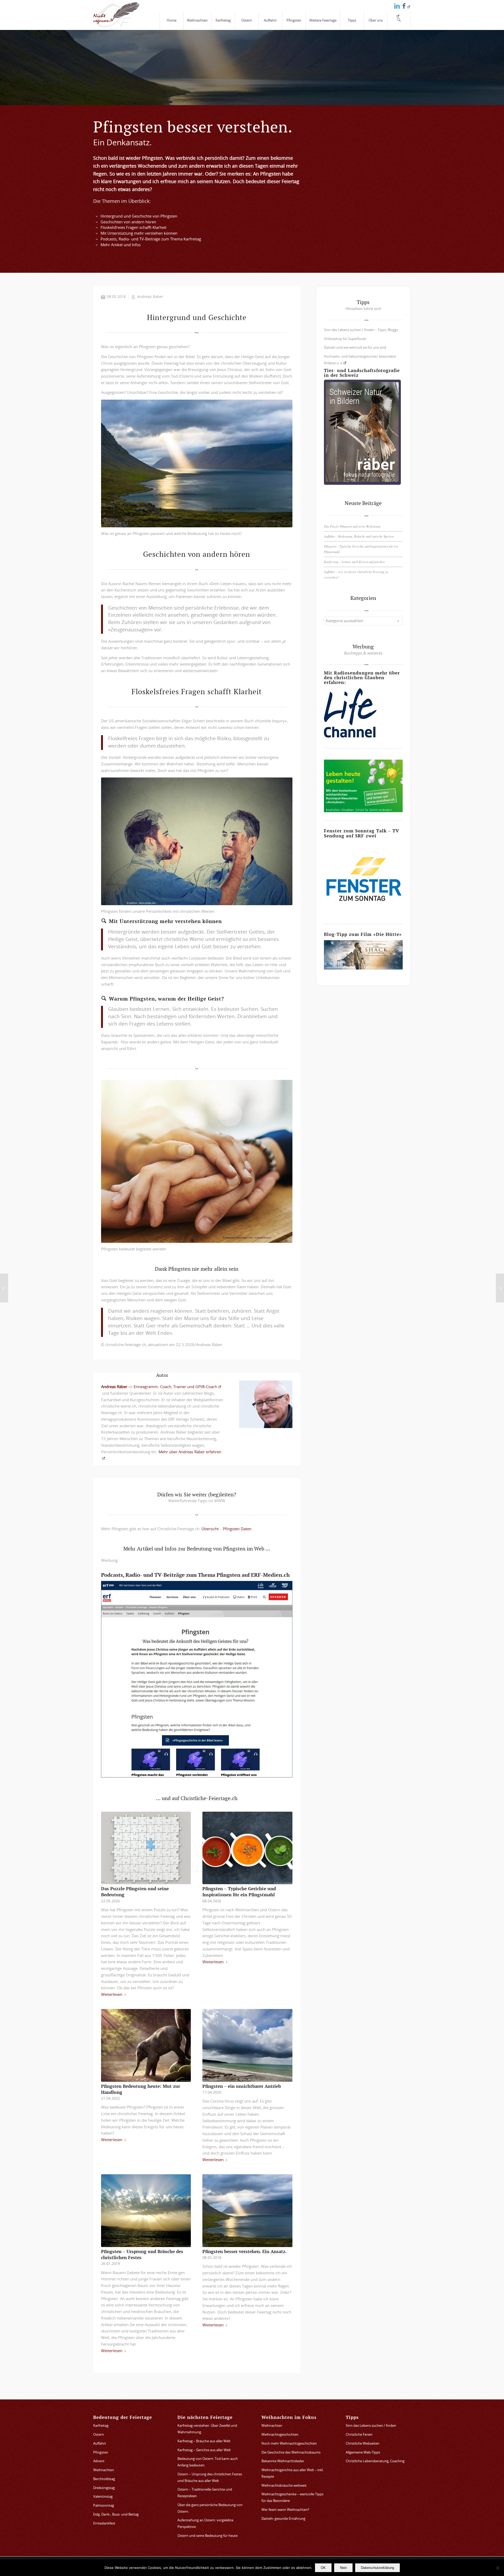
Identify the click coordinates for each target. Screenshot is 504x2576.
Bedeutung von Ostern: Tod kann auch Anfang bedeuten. (208, 2462)
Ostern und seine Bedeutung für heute (208, 2536)
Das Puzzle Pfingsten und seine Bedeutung (352, 526)
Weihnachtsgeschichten (280, 2435)
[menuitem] (171, 21)
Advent (99, 2461)
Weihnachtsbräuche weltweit (284, 2486)
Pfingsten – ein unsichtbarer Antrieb (242, 2086)
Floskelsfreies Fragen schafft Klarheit (133, 228)
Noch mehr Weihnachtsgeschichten (289, 2444)
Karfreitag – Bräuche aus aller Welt (204, 2441)
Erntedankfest (104, 2524)
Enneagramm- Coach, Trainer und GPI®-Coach (175, 1387)
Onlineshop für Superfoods (345, 339)
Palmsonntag (104, 2506)
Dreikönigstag (104, 2488)
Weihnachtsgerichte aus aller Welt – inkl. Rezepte (293, 2474)
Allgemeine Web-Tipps (363, 2453)
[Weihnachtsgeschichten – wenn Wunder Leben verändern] (500, 1288)
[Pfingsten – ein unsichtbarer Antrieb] (247, 2045)
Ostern (99, 2435)
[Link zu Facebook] (406, 6)
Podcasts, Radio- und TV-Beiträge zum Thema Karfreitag (151, 239)
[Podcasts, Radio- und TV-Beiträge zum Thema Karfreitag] (97, 239)
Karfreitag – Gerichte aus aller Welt (204, 2450)
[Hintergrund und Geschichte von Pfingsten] (97, 217)
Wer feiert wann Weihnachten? (285, 2510)
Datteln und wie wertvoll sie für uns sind (355, 348)
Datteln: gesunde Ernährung (283, 2519)
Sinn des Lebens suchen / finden (371, 2426)
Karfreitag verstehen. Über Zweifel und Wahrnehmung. (207, 2429)
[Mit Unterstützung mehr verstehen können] (97, 234)
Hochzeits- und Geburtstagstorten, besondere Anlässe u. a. (360, 360)
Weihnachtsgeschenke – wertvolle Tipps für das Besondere (292, 2498)
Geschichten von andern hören (128, 222)
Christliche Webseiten (363, 2444)
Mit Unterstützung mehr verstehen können (139, 233)
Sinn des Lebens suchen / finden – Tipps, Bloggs (361, 330)
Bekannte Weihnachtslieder (283, 2461)
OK (323, 2568)
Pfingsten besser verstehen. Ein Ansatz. (245, 2252)
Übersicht (211, 1529)
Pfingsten (101, 2453)
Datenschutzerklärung (377, 2568)
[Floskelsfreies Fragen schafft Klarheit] (97, 228)
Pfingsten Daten (237, 1529)
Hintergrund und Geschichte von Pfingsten (139, 216)
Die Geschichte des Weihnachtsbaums (291, 2453)
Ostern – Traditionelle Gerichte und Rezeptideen (205, 2493)
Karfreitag (101, 2426)
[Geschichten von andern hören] (97, 222)
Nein (343, 2568)
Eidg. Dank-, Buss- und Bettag (116, 2515)
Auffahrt (100, 2444)
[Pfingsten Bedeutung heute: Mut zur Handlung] (146, 2045)
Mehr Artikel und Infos (121, 245)
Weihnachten (104, 2470)
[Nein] (497, 2568)
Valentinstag (103, 2497)
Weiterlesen (112, 1995)
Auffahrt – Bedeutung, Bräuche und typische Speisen (359, 536)
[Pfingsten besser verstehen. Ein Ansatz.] (247, 2211)
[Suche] (399, 21)
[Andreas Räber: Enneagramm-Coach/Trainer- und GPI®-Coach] (266, 1404)
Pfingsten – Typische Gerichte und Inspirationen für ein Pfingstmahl (239, 1892)
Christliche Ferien (359, 2435)
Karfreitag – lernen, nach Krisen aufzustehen (354, 562)
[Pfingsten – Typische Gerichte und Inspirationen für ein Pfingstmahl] (247, 1848)
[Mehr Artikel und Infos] (97, 245)
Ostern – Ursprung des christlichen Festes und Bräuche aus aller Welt (210, 2478)
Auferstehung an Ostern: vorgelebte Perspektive (205, 2524)
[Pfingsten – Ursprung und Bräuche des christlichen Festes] (146, 2211)
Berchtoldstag (104, 2479)
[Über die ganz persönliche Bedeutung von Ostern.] (4, 1288)
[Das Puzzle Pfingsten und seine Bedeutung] (146, 1848)
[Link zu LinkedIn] (397, 6)
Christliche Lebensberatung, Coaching (375, 2461)
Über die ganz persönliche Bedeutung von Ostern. (210, 2508)
